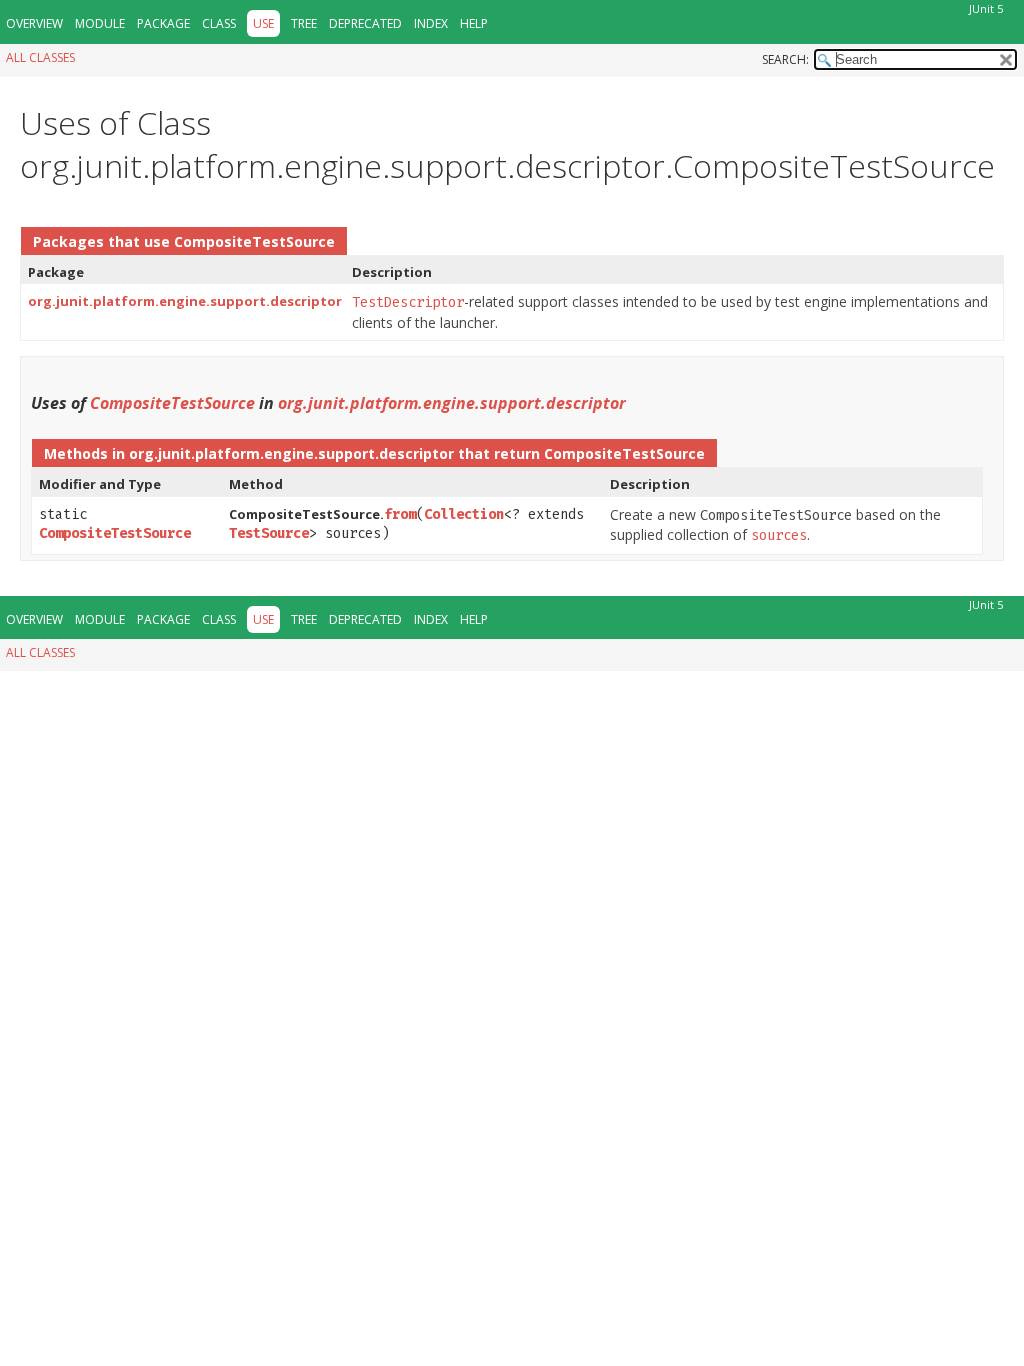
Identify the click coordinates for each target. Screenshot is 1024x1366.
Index (431, 23)
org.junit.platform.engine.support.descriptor (185, 301)
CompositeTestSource (254, 241)
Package (163, 23)
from (400, 514)
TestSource (269, 533)
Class (219, 23)
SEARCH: (785, 59)
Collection (464, 514)
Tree (304, 23)
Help (474, 23)
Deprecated (365, 23)
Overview (34, 23)
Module (100, 23)
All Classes (40, 57)
